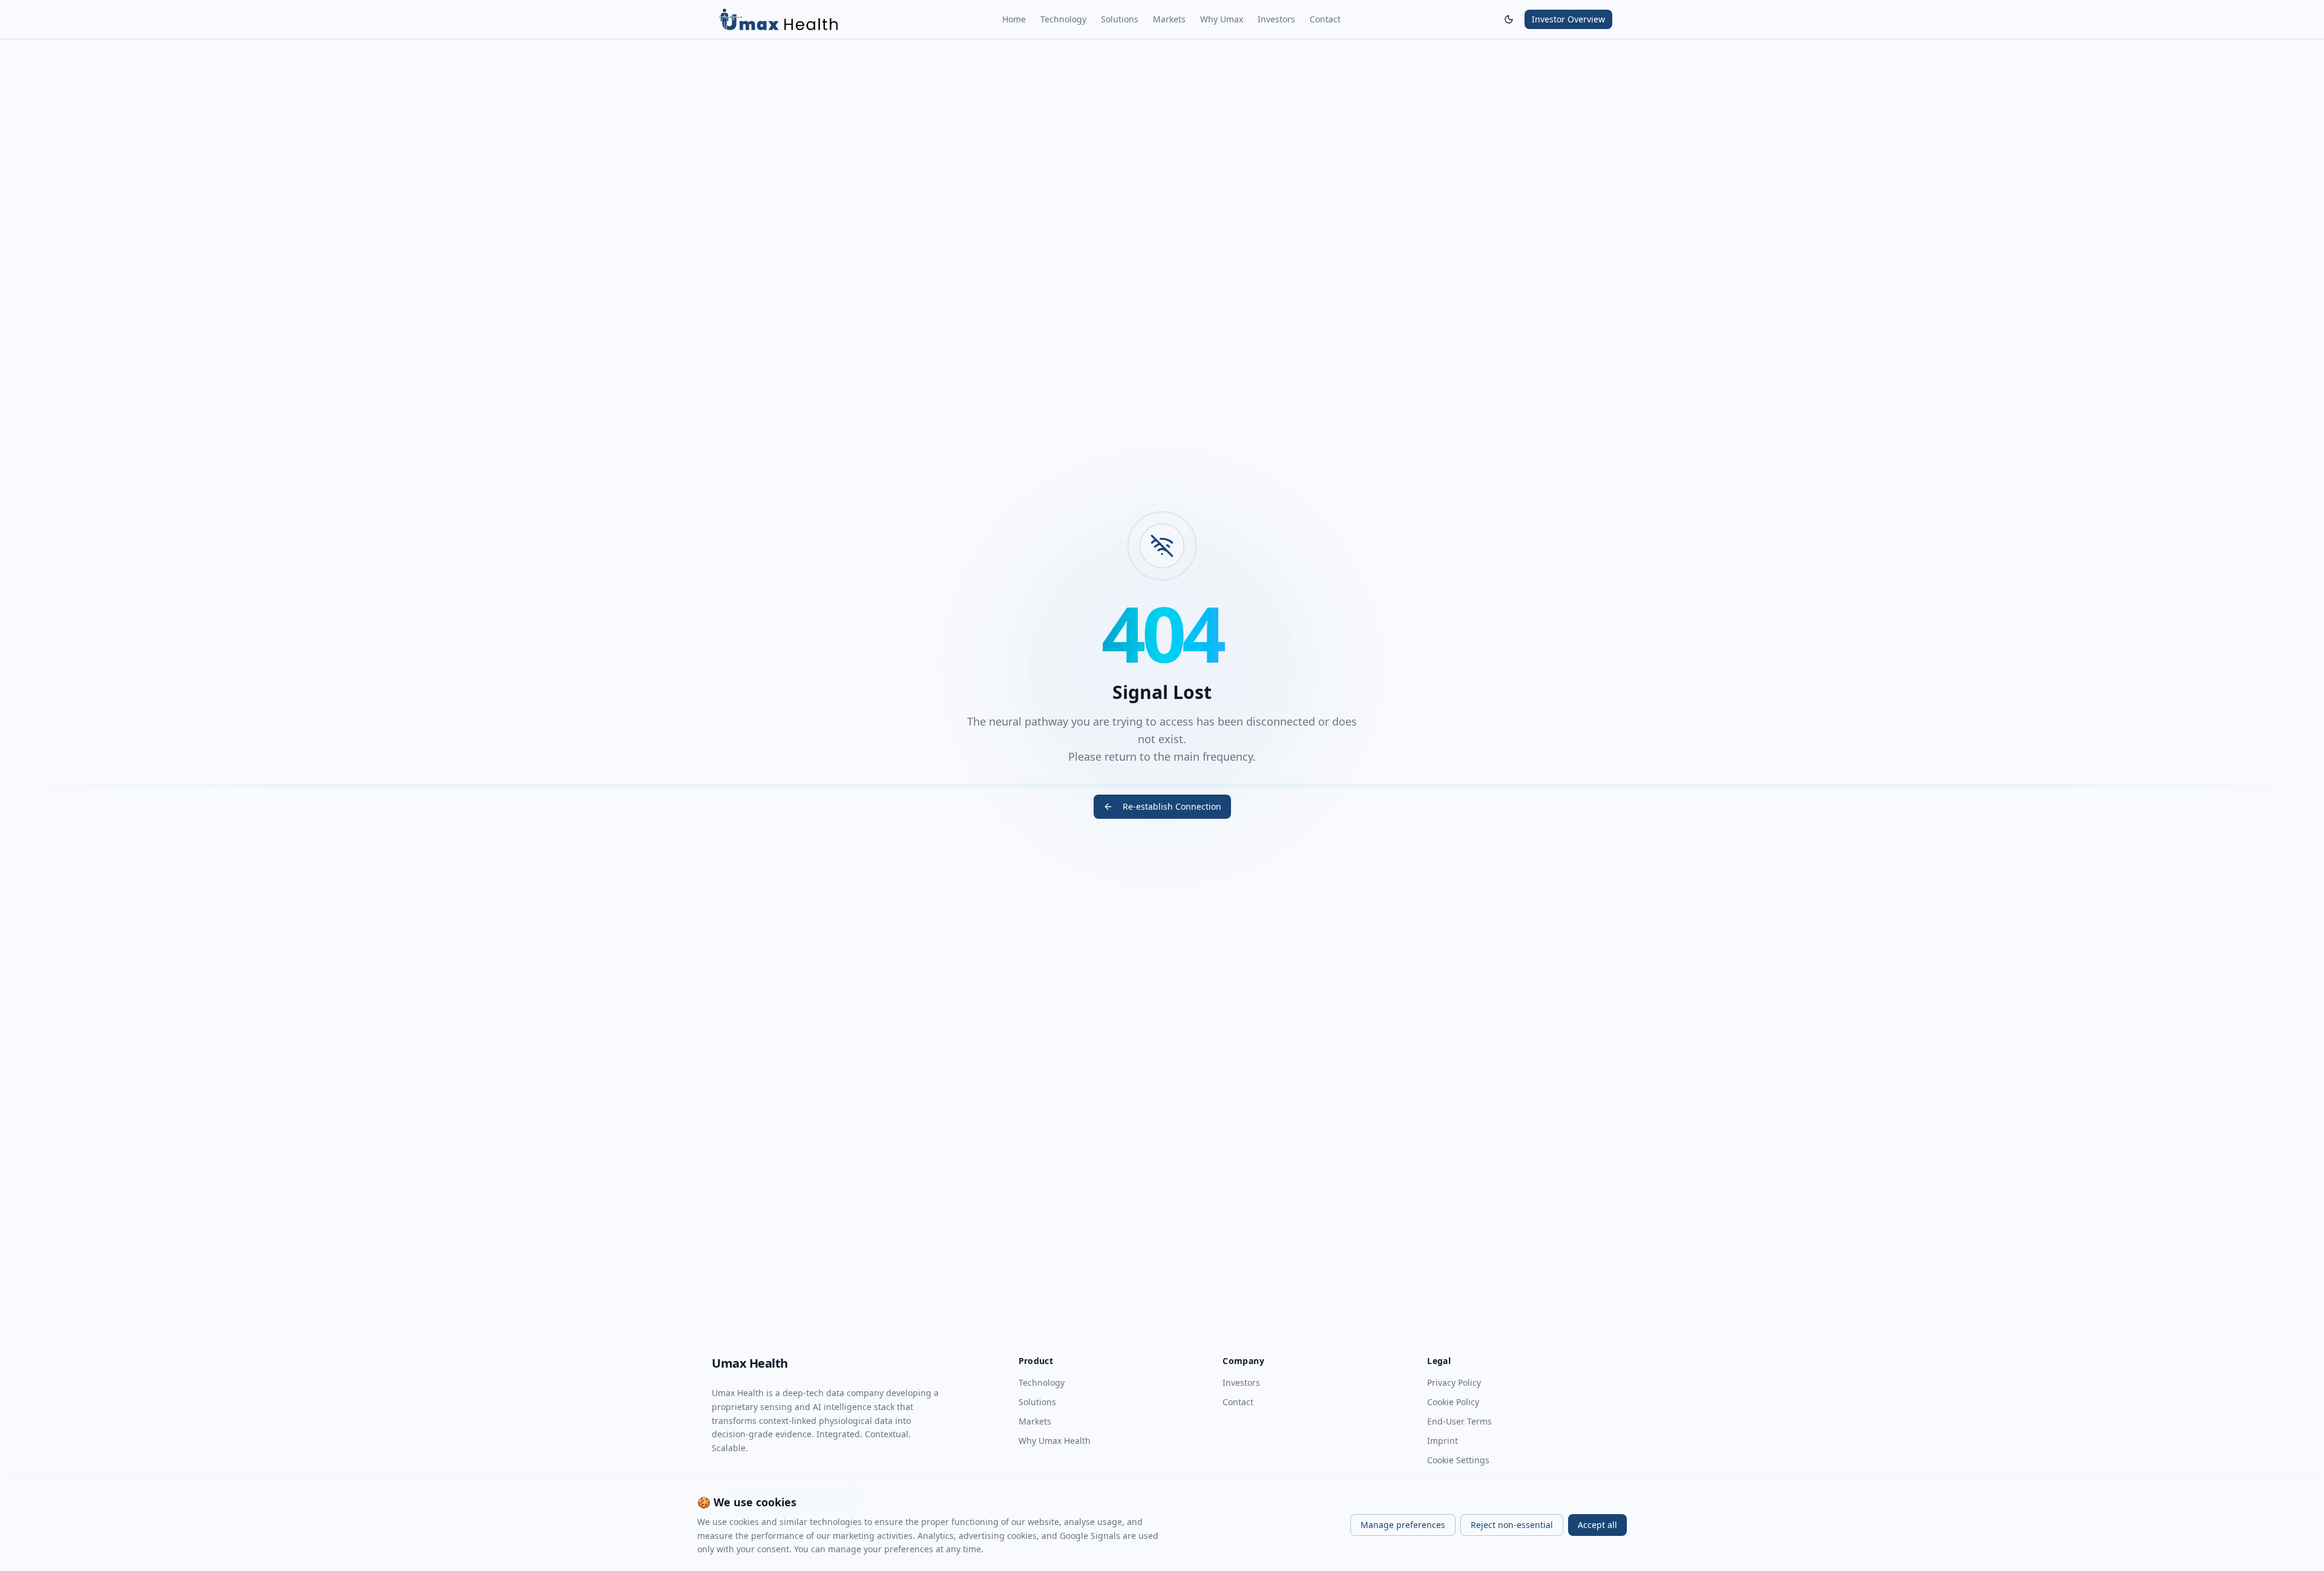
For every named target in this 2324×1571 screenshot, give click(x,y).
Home (1014, 19)
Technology (1063, 19)
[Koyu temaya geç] (1509, 19)
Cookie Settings (1458, 1460)
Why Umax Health (1055, 1441)
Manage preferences (1403, 1525)
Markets (1169, 19)
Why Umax (1222, 19)
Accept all (1597, 1525)
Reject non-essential (1512, 1525)
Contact (1325, 19)
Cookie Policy (1453, 1402)
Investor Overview (1568, 19)
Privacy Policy (1454, 1382)
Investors (1276, 19)
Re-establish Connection (1172, 806)
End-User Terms (1459, 1421)
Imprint (1443, 1441)
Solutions (1120, 19)
